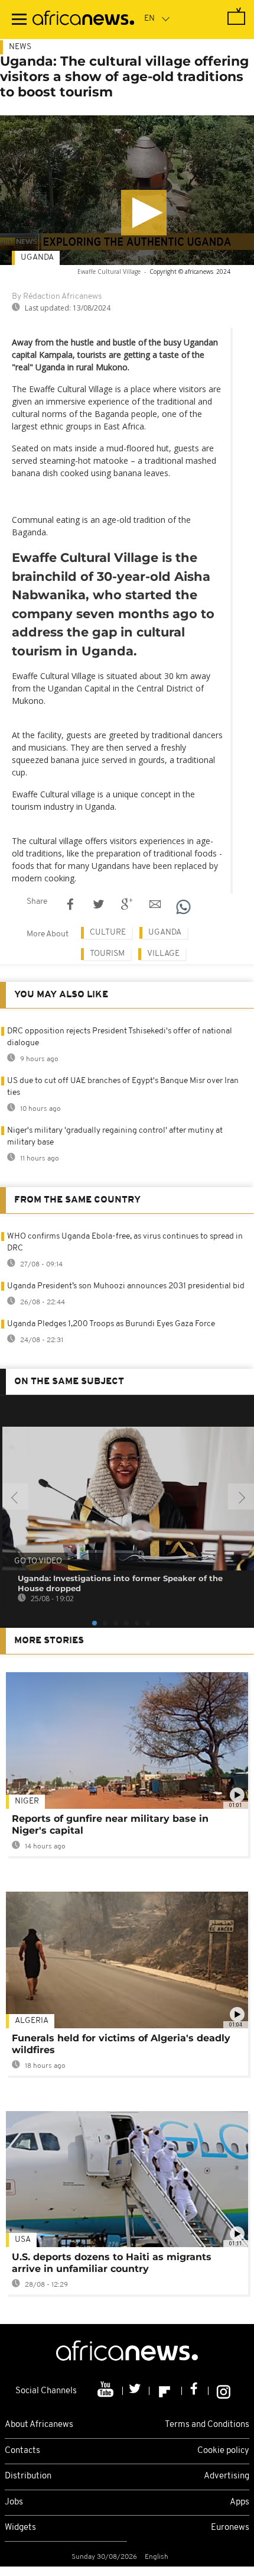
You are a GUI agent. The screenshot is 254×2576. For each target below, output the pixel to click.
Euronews (230, 2528)
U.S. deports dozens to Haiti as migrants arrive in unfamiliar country (112, 2263)
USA (23, 2240)
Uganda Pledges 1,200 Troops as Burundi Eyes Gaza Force (111, 1324)
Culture (108, 933)
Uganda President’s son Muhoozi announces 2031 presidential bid (126, 1286)
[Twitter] (136, 2391)
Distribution (28, 2476)
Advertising (227, 2476)
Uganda (37, 258)
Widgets (20, 2528)
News (20, 47)
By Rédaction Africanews (57, 297)
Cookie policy (223, 2451)
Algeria (32, 2021)
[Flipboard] (166, 2391)
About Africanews (39, 2425)
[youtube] (107, 2391)
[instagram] (224, 2391)
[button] (144, 213)
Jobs (14, 2502)
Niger (27, 1801)
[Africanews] (83, 20)
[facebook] (195, 2391)
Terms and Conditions (207, 2425)
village (163, 954)
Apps (240, 2502)
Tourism (107, 954)
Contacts (22, 2451)
